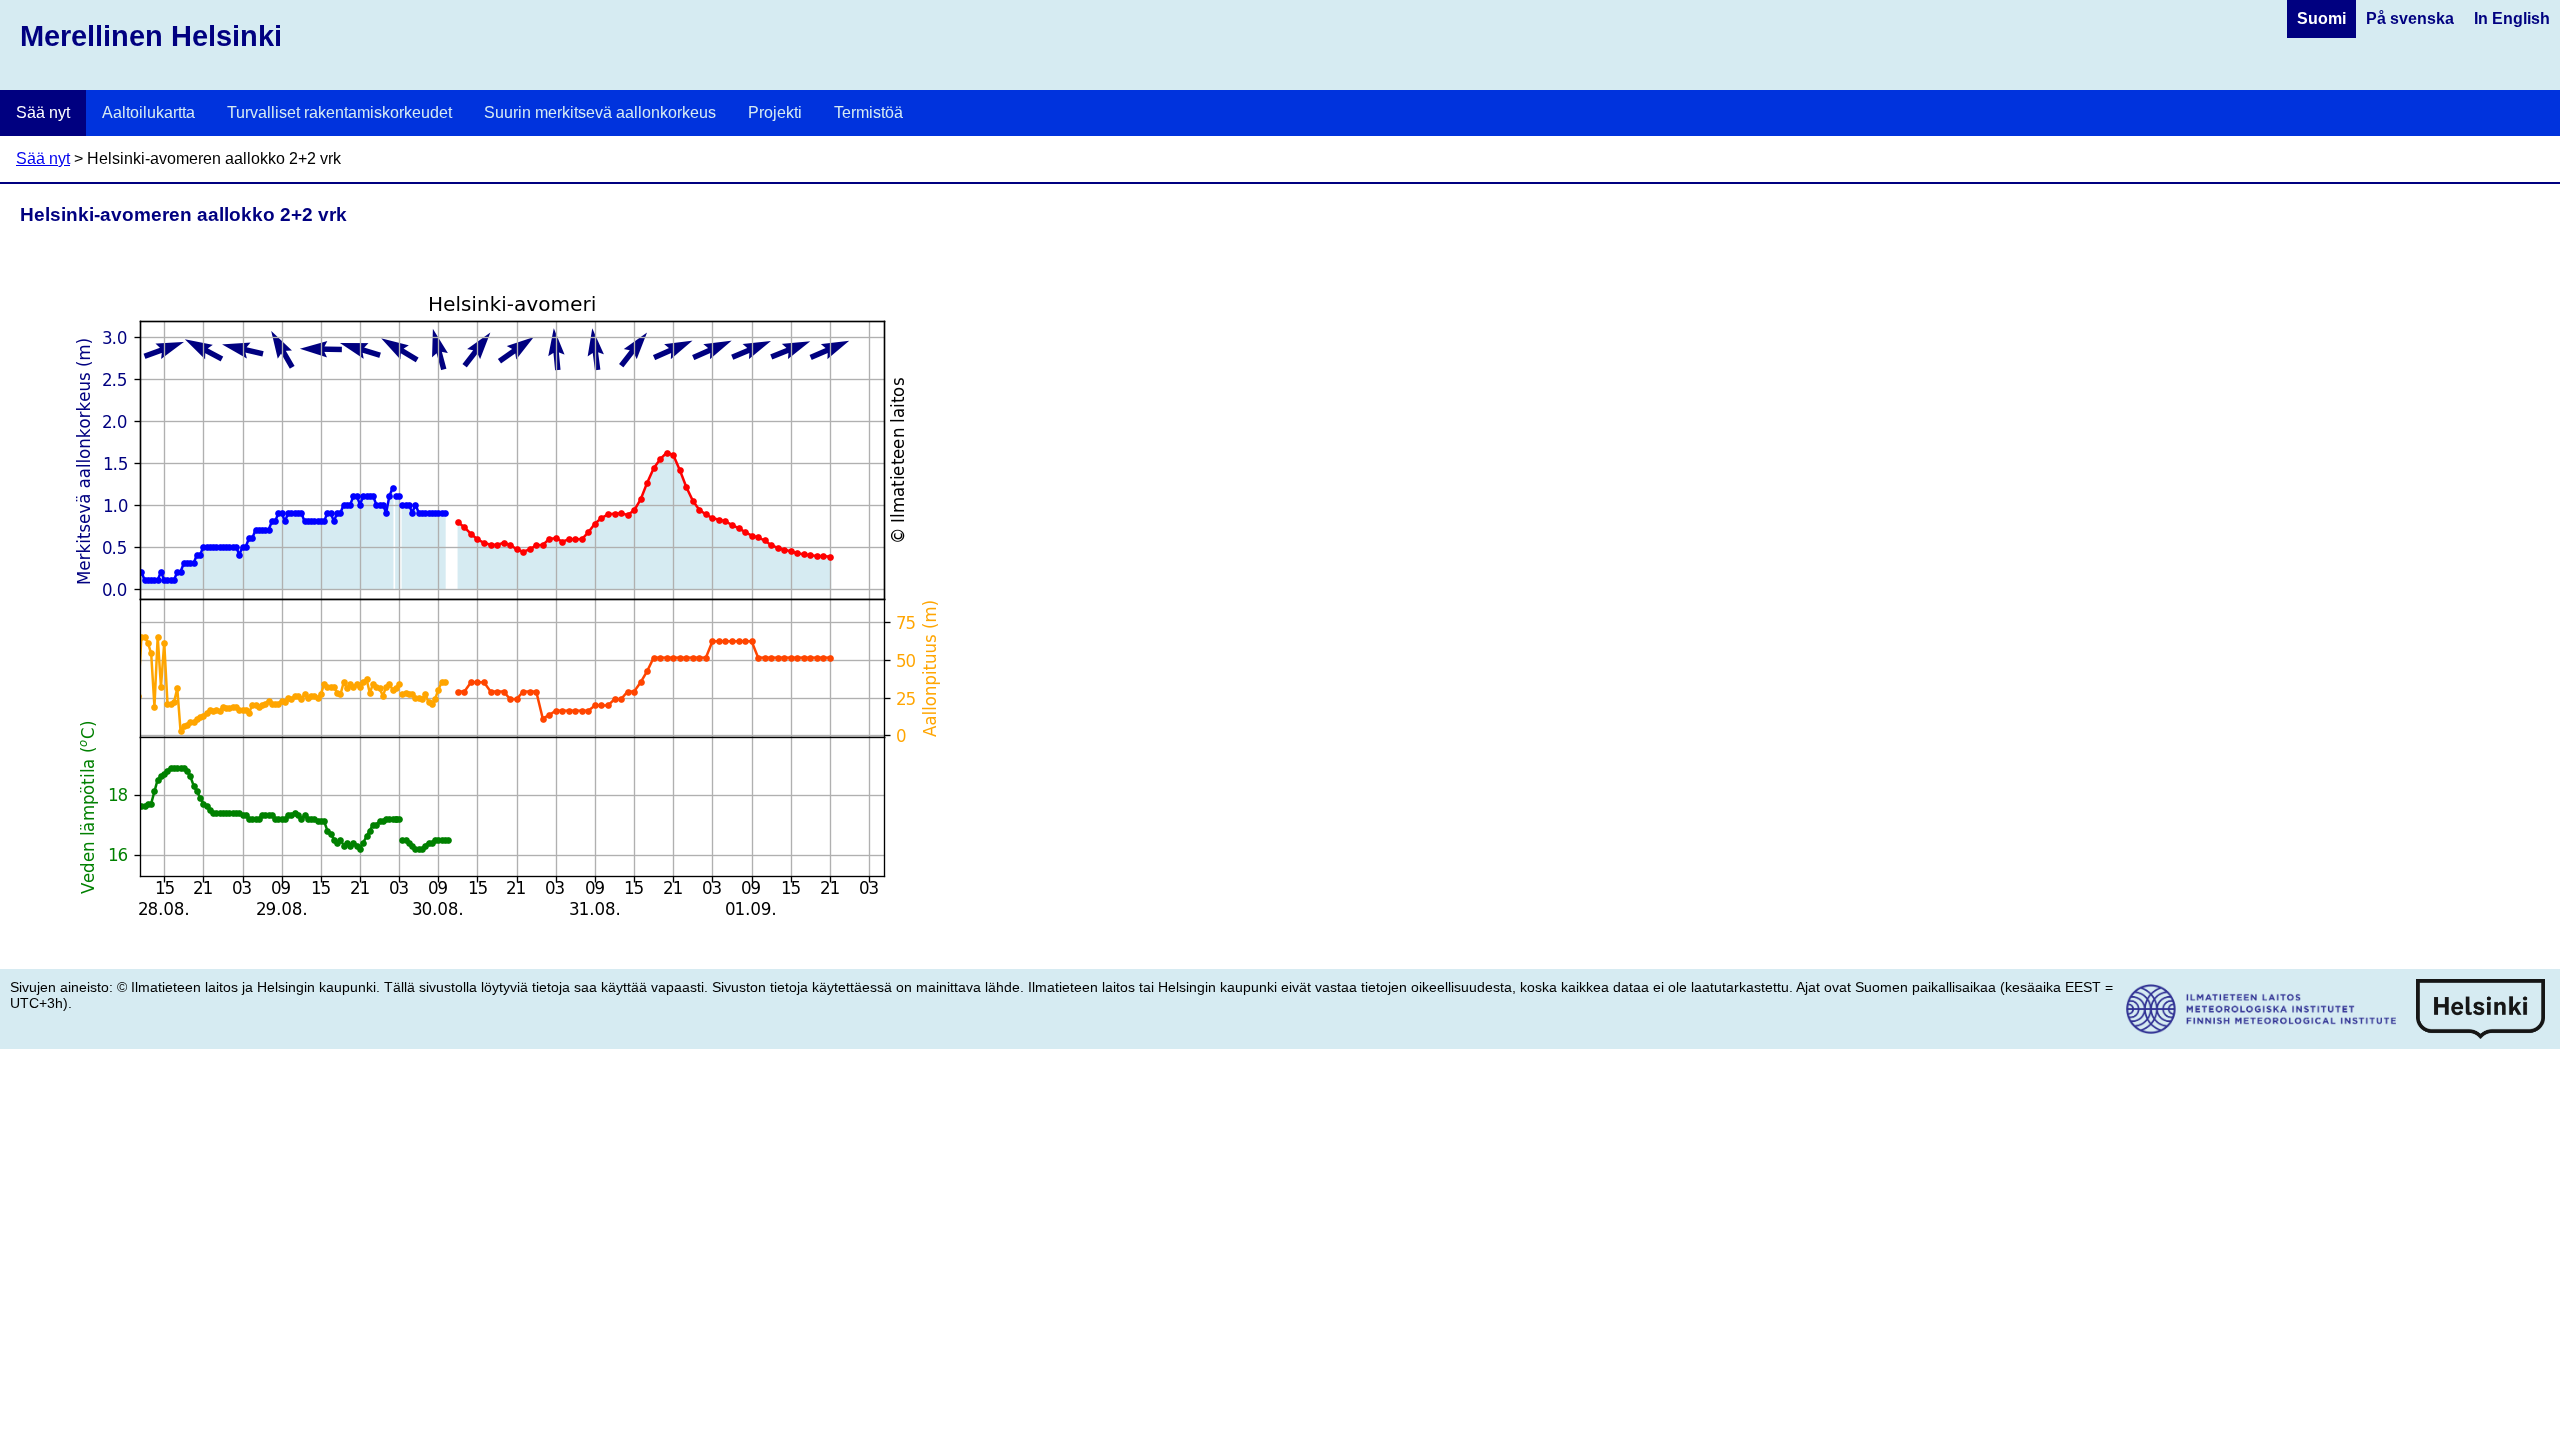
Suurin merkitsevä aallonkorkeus (600, 112)
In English (2512, 18)
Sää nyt (43, 112)
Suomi (2321, 18)
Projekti (775, 112)
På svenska (2410, 18)
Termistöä (868, 112)
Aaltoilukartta (148, 112)
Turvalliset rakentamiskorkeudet (339, 112)
